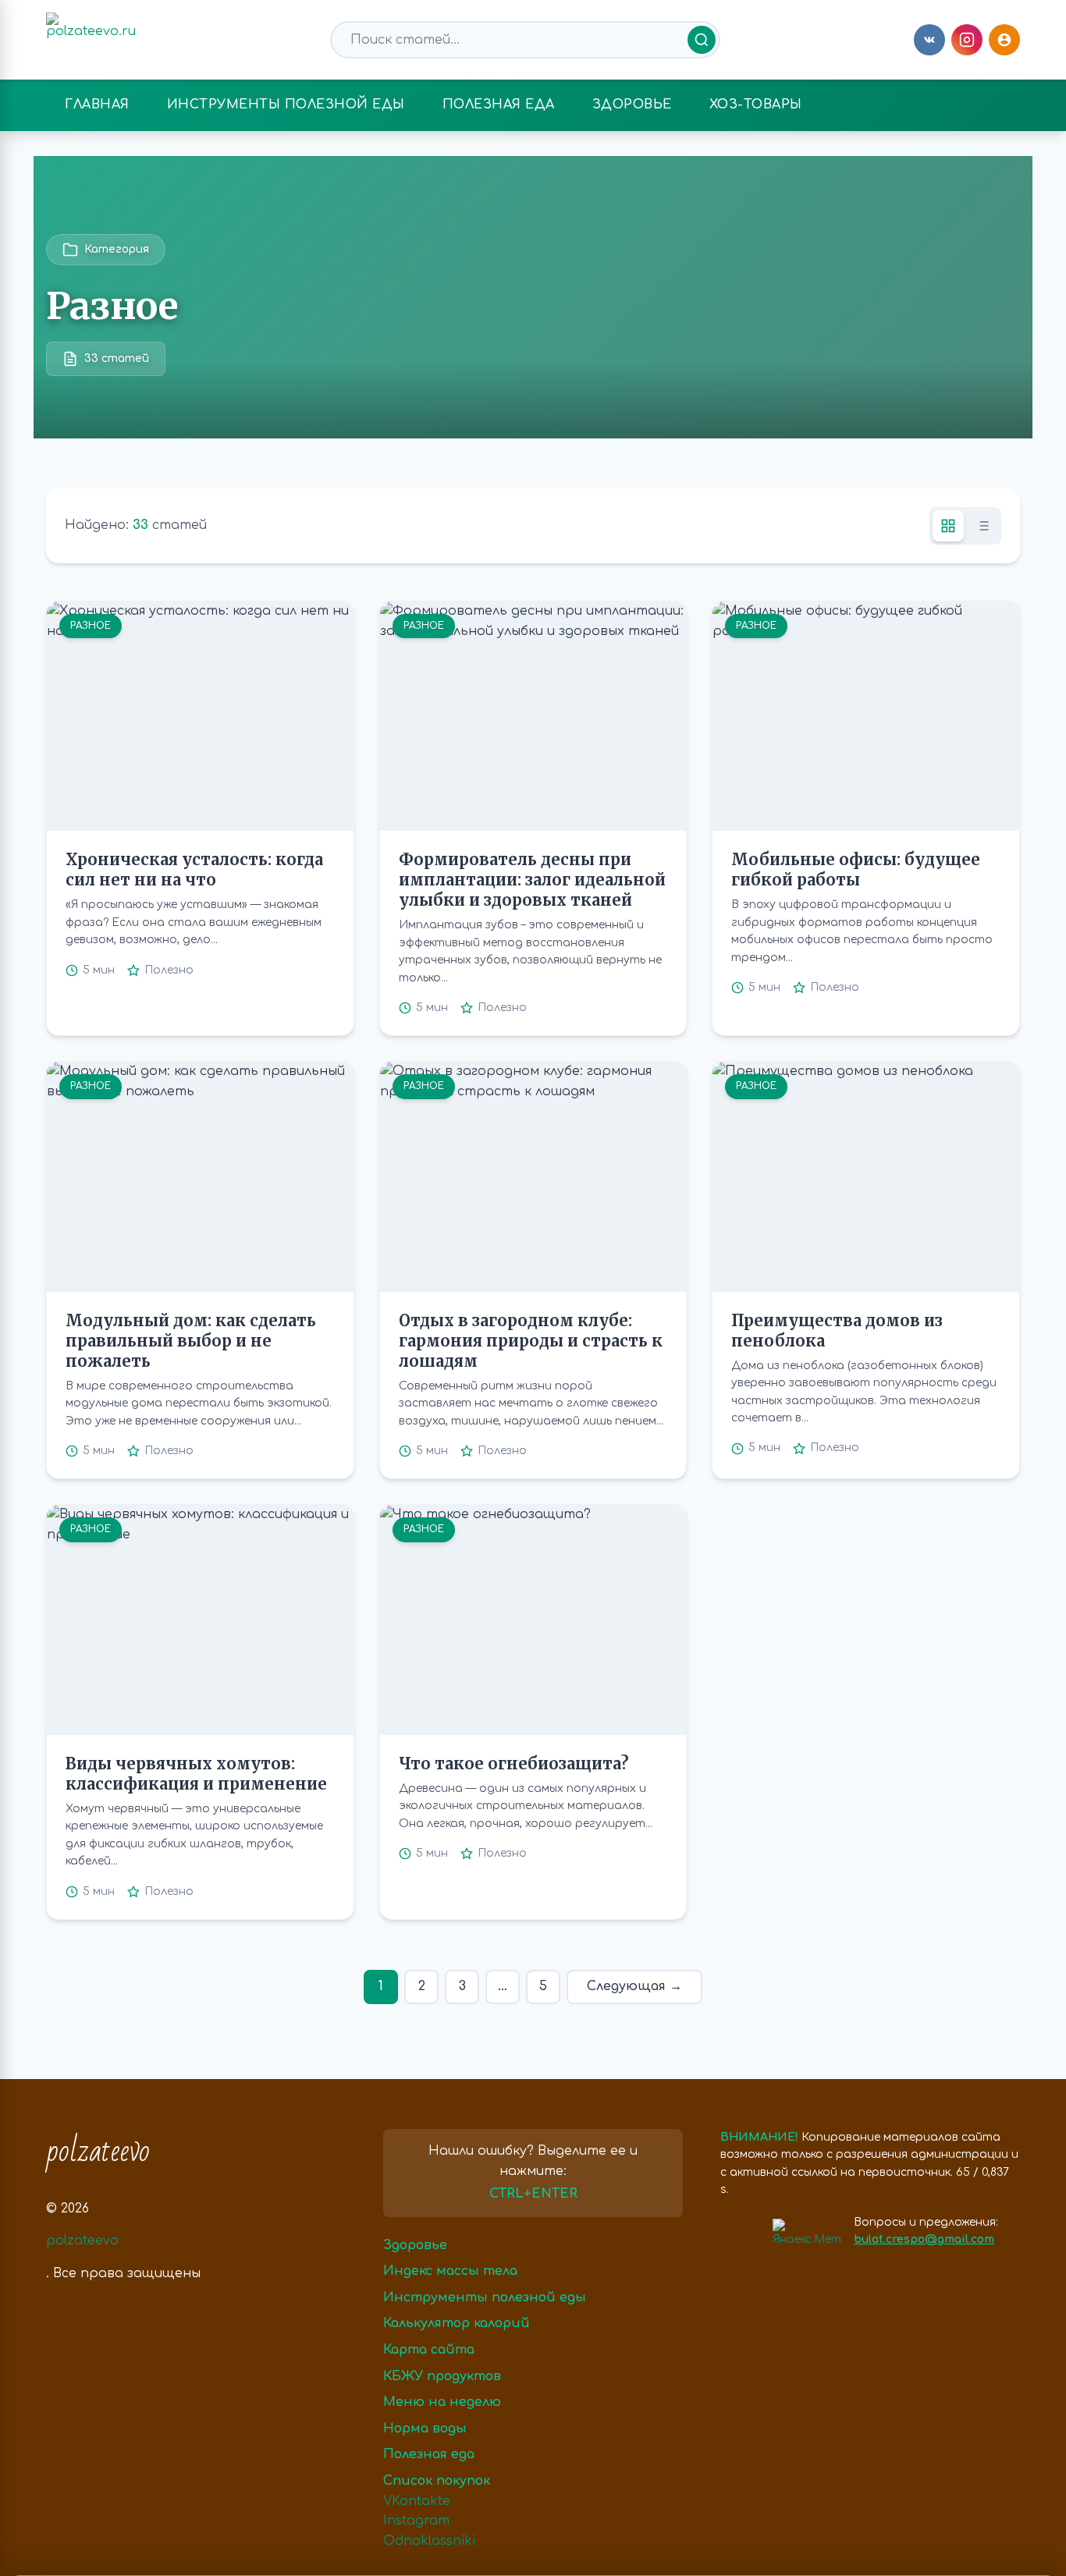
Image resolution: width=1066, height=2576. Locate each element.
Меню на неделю (442, 2402)
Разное (91, 626)
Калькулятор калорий (457, 2323)
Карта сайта (429, 2350)
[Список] (982, 526)
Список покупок (437, 2481)
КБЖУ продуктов (442, 2376)
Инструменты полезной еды (286, 105)
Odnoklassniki (429, 2541)
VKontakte (417, 2501)
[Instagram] (967, 40)
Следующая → (634, 1986)
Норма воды (425, 2429)
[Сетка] (948, 526)
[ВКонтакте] (929, 40)
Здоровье (632, 105)
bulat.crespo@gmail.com (924, 2239)
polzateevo (98, 2152)
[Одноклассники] (1004, 40)
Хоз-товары (756, 105)
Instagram (416, 2521)
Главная (97, 105)
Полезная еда (499, 105)
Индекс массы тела (450, 2271)
